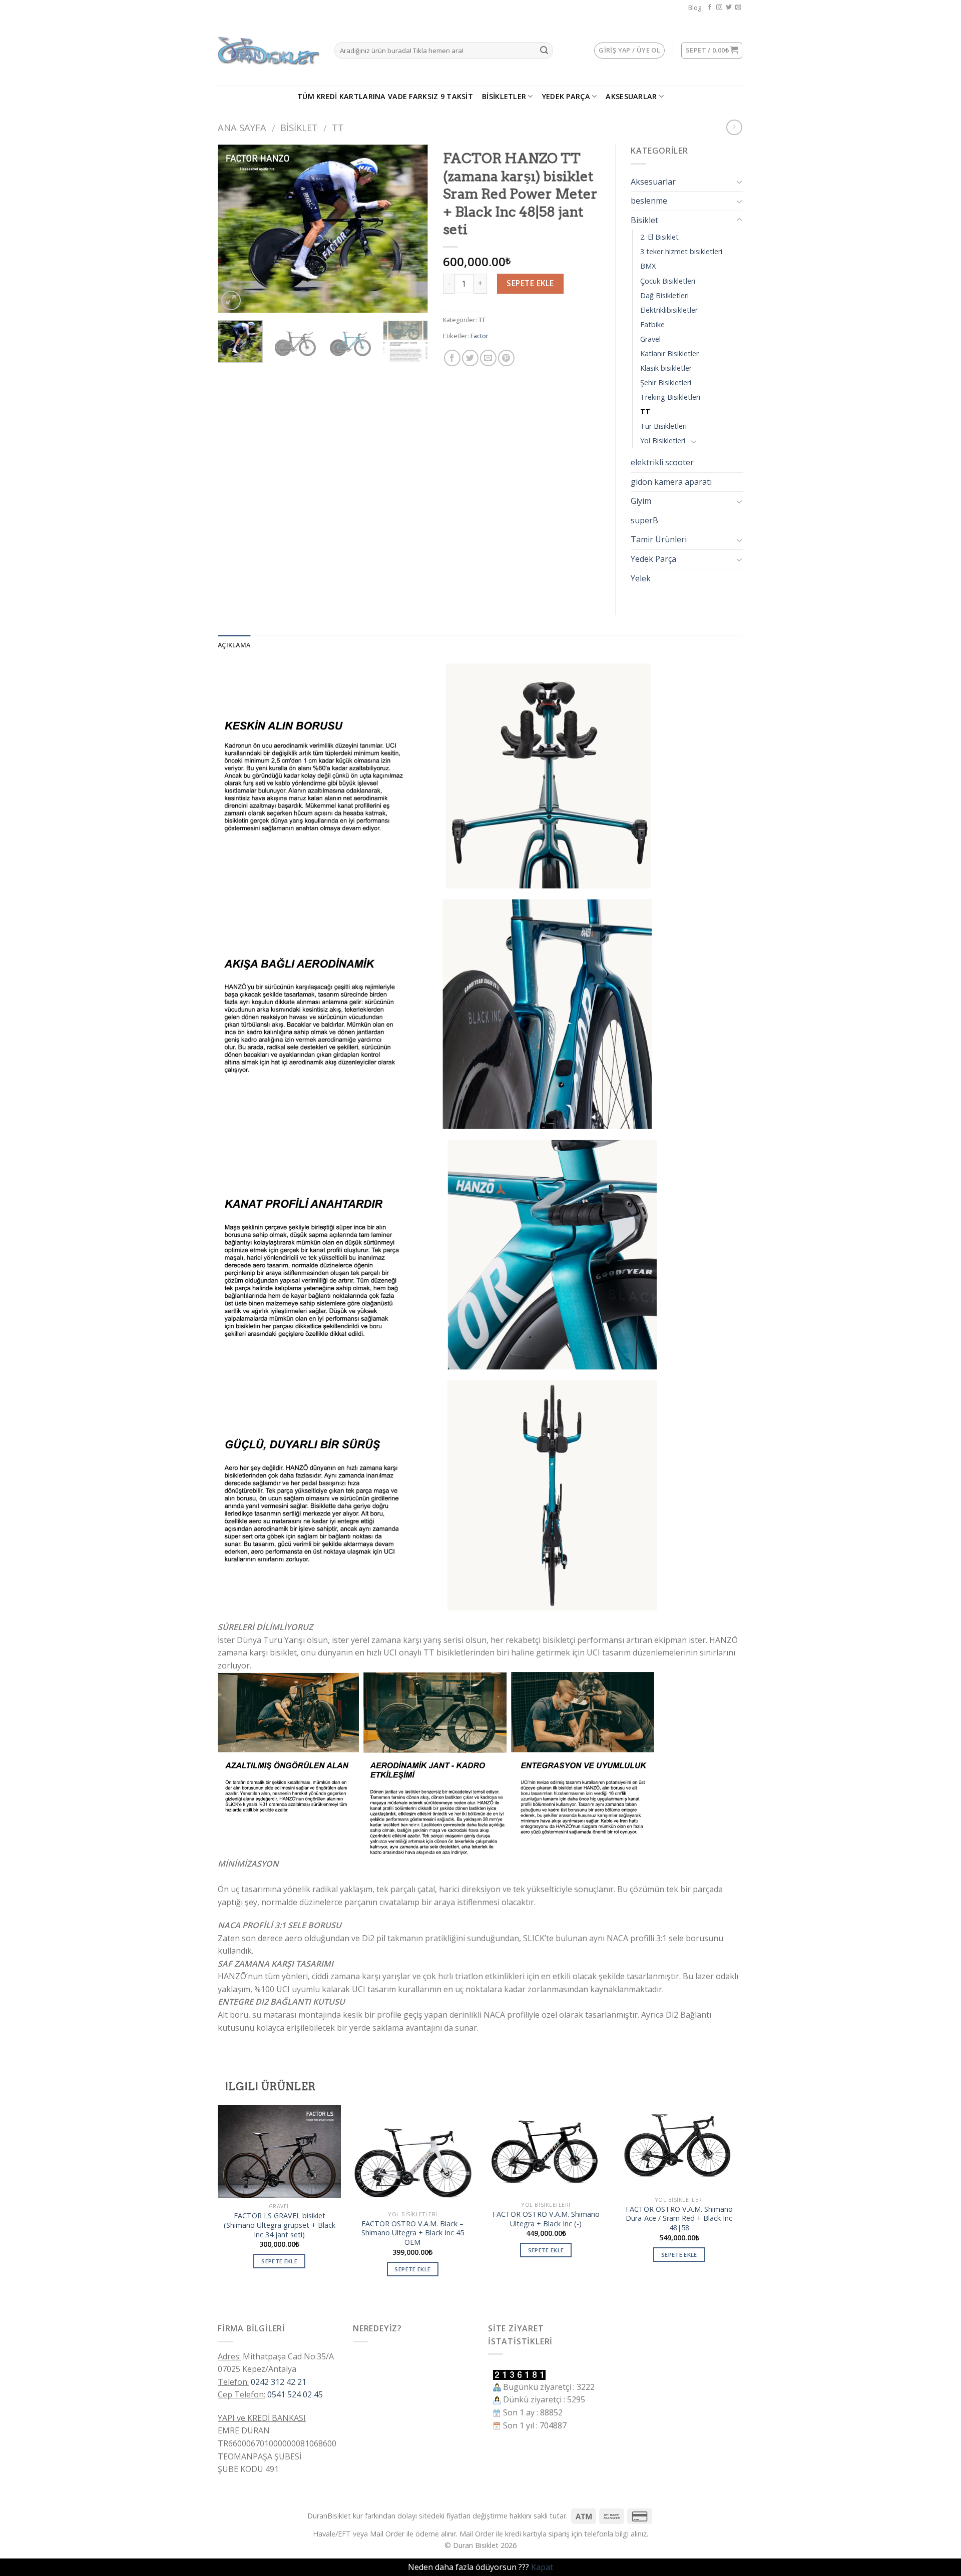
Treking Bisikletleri (670, 397)
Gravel (650, 339)
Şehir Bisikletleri (666, 382)
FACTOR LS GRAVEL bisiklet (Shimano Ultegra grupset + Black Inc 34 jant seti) (280, 2225)
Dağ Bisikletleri (664, 295)
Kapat (542, 2567)
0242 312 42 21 (279, 2382)
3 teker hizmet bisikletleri (681, 251)
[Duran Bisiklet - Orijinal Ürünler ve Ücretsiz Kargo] (269, 51)
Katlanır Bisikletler (669, 353)
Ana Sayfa (242, 127)
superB (644, 520)
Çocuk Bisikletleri (668, 281)
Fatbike (652, 324)
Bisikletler (504, 96)
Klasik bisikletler (666, 368)
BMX (648, 266)
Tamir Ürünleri (659, 539)
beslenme (649, 201)
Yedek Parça (566, 96)
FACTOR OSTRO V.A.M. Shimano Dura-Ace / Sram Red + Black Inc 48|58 (679, 2219)
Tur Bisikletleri (663, 426)
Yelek (641, 578)
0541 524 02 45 (295, 2394)
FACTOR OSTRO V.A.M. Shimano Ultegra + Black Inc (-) (546, 2219)
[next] (411, 229)
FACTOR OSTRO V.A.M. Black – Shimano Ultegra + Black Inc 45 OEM (413, 2233)
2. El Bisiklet (659, 237)
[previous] (235, 229)
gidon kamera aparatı (671, 482)
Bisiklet (299, 127)
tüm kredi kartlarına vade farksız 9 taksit (385, 96)
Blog (695, 8)
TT (338, 127)
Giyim (641, 501)
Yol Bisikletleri (663, 441)
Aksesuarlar (631, 96)
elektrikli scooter (662, 462)
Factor (479, 336)
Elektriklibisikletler (669, 310)
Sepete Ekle (530, 283)
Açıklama (234, 645)
